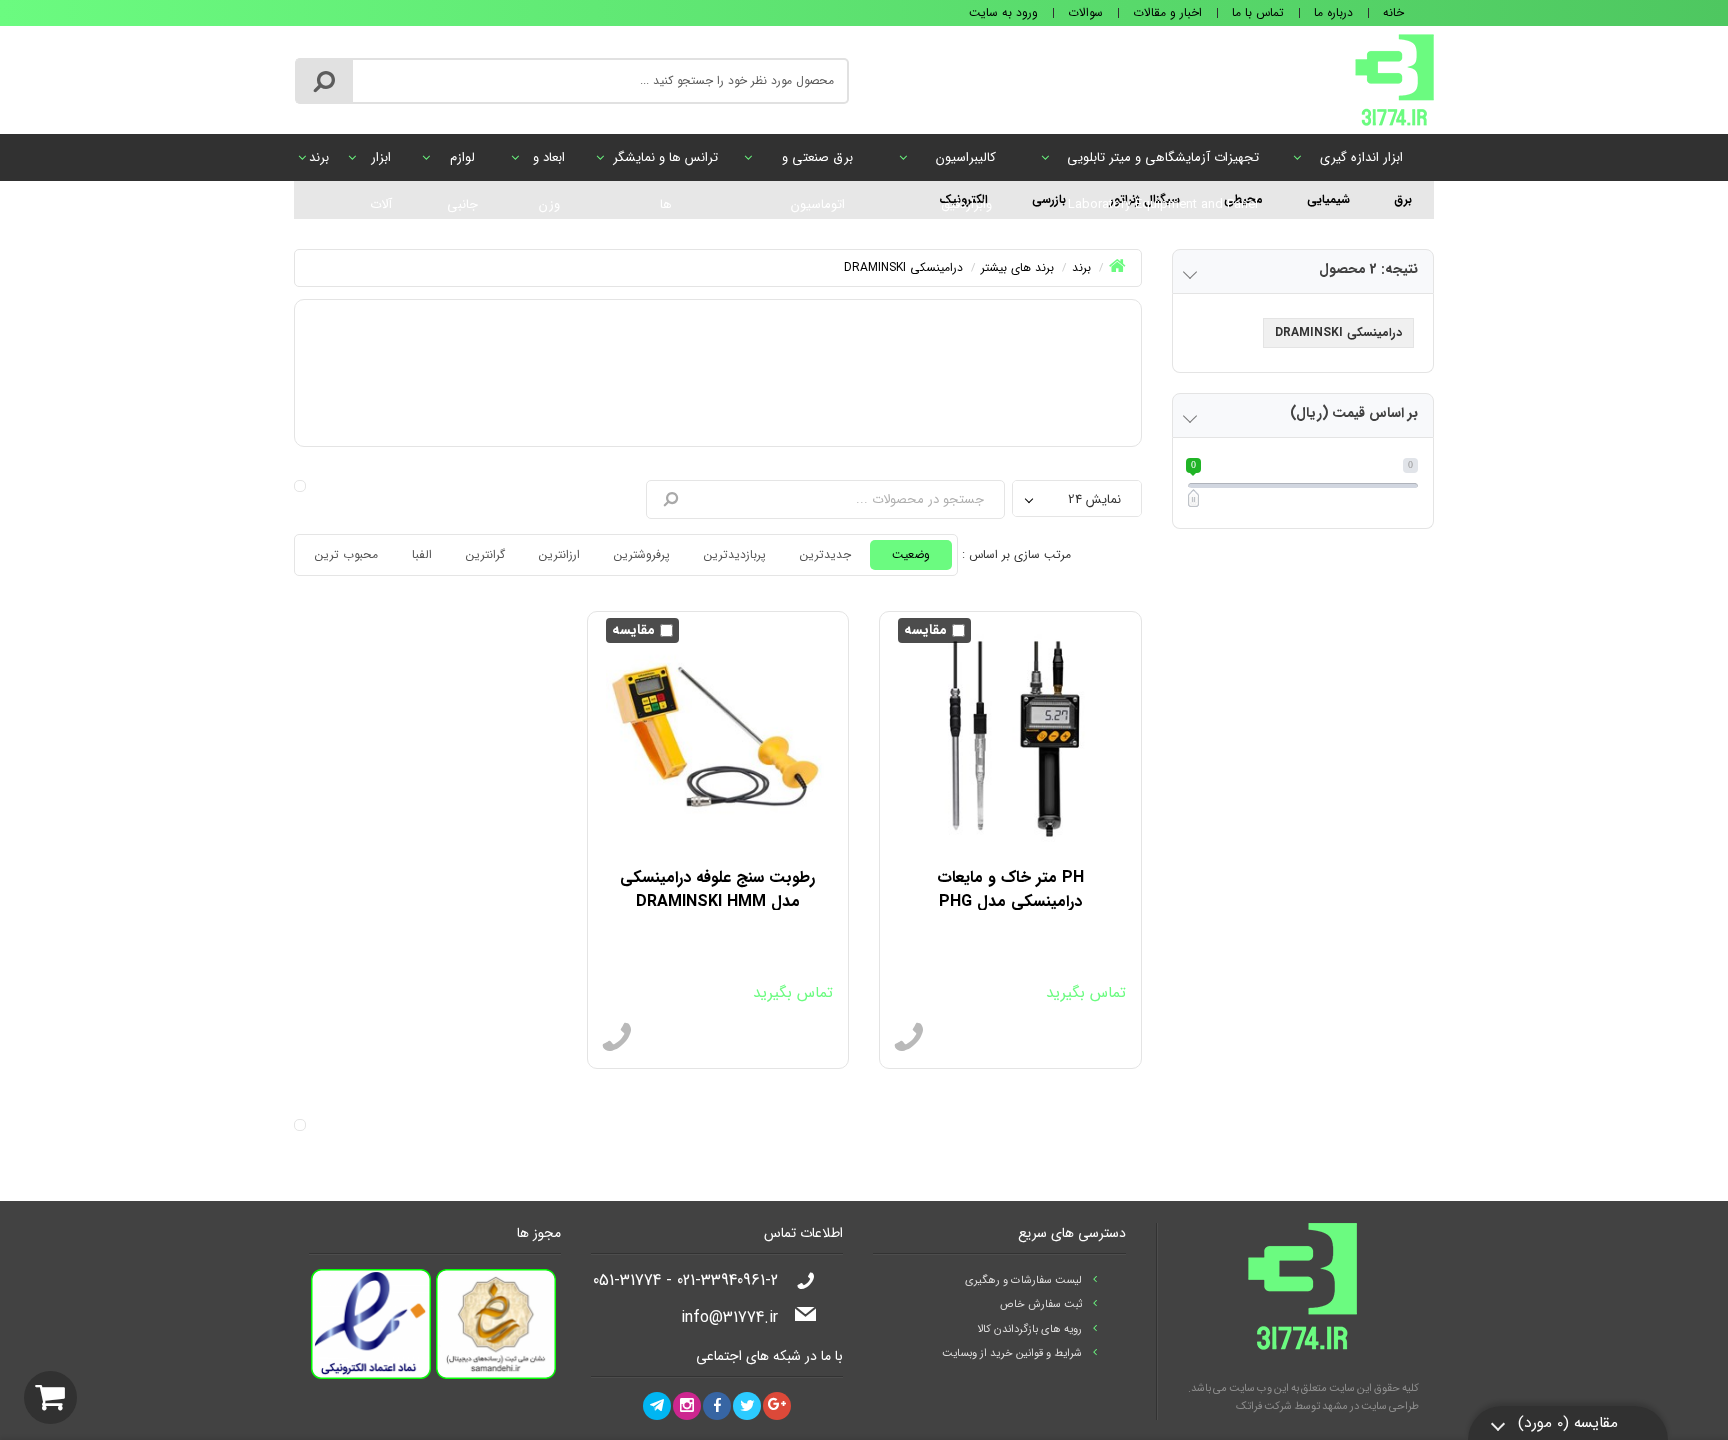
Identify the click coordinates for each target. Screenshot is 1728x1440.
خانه (1393, 12)
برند (319, 157)
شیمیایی (1328, 199)
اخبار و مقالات (1167, 12)
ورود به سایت (1003, 12)
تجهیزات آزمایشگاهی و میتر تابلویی (1163, 164)
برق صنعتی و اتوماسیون (817, 164)
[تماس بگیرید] (909, 1038)
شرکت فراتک (1264, 1406)
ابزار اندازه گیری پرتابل (1361, 164)
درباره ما (1333, 12)
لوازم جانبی (462, 164)
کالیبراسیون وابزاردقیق (966, 164)
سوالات (1085, 12)
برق (1403, 199)
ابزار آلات (381, 164)
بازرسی (1049, 199)
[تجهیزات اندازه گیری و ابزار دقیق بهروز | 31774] (1394, 79)
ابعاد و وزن (549, 164)
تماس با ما (1258, 12)
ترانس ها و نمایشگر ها (665, 164)
